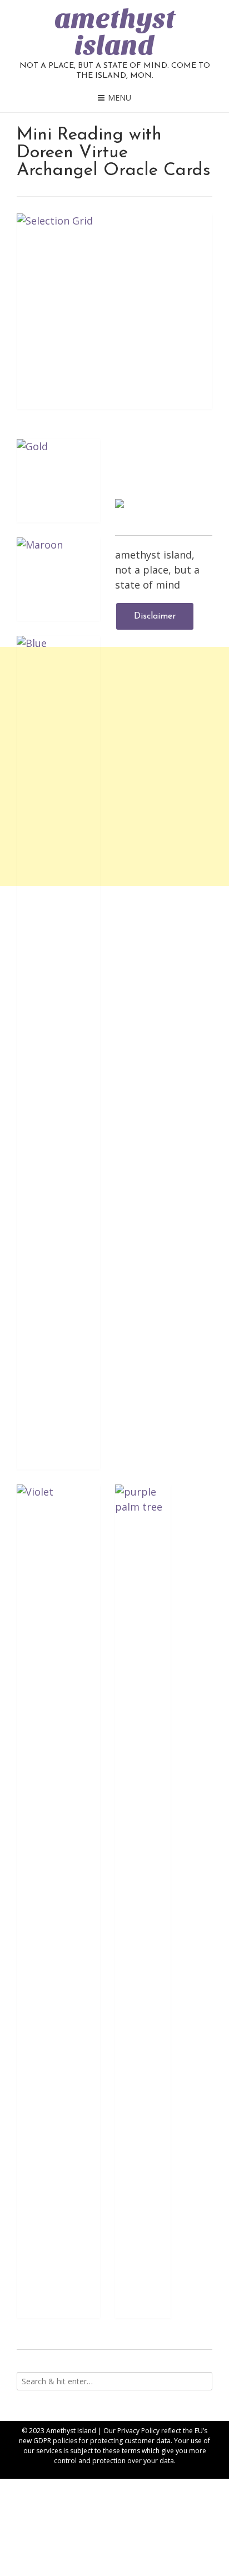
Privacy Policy (138, 2431)
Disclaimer (155, 616)
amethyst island (115, 32)
